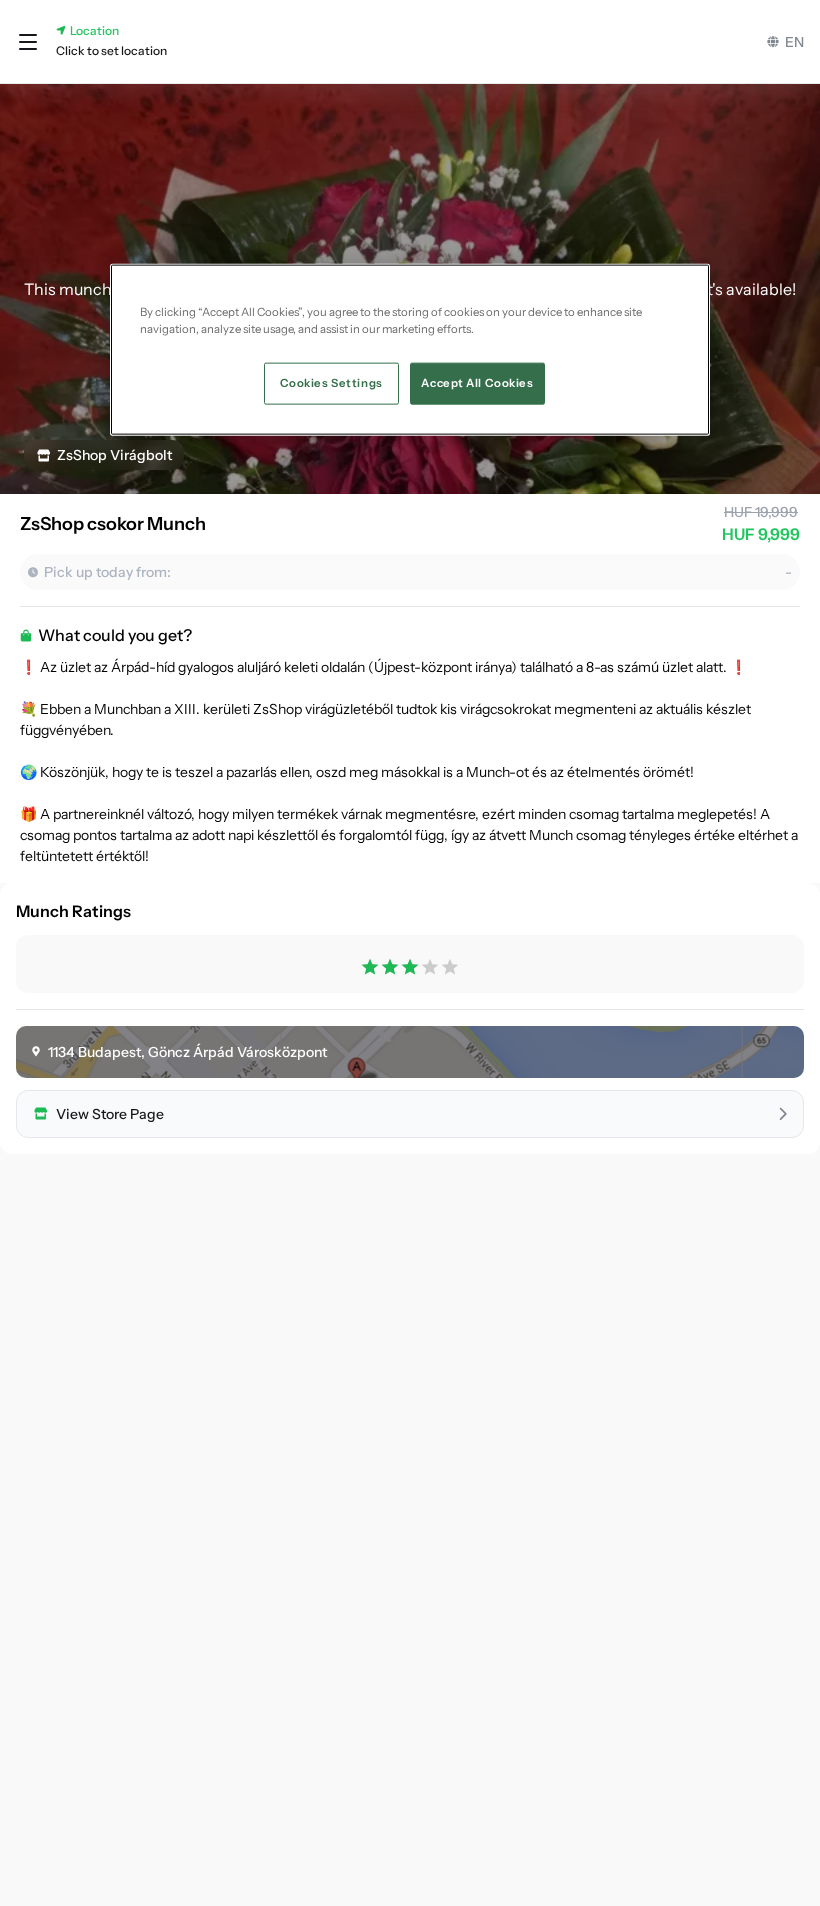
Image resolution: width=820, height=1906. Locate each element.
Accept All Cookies (477, 383)
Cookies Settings (331, 383)
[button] (28, 42)
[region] (410, 350)
